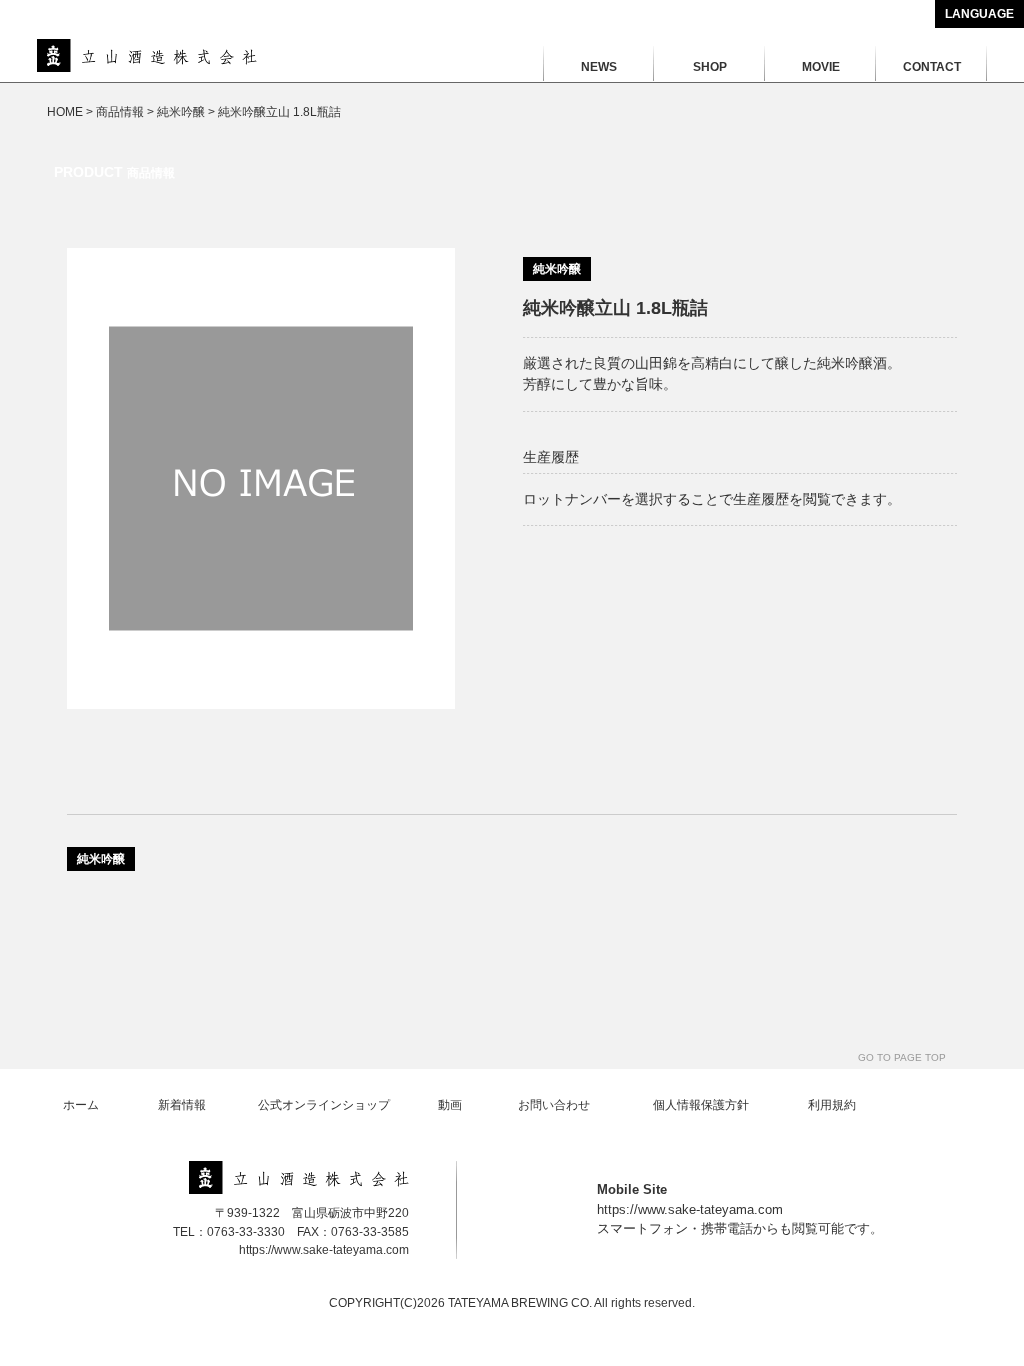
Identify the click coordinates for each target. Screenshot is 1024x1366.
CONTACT (932, 67)
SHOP (710, 67)
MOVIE (821, 67)
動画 (450, 1105)
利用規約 (832, 1105)
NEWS (599, 67)
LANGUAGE (979, 14)
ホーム (81, 1105)
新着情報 (182, 1105)
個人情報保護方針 (701, 1105)
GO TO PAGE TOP (902, 1057)
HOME (65, 112)
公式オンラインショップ (324, 1105)
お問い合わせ (554, 1105)
